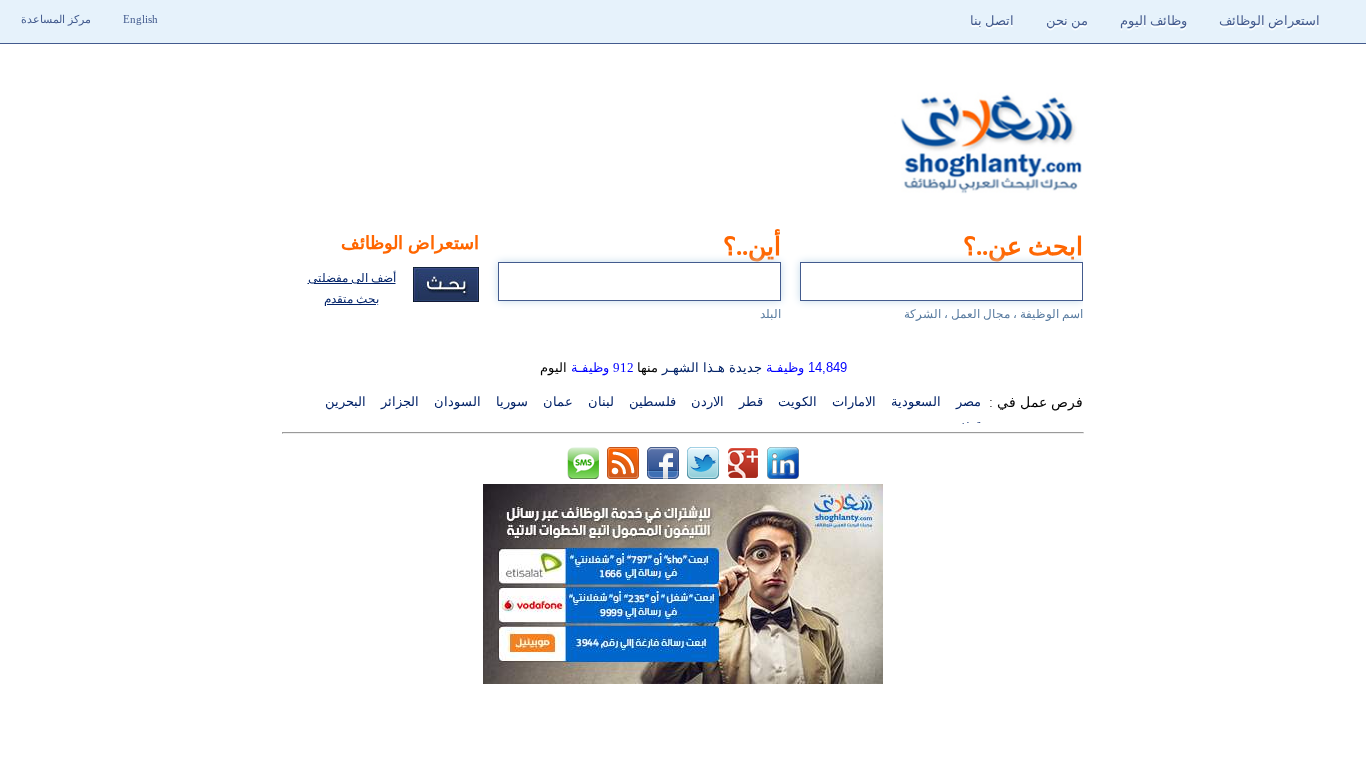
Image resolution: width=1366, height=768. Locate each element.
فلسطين (652, 401)
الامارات (854, 401)
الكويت (797, 401)
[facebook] (663, 473)
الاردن (707, 401)
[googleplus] (743, 473)
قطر (751, 401)
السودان (457, 401)
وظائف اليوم (1153, 20)
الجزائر (400, 401)
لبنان (601, 401)
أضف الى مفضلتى (352, 278)
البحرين (345, 401)
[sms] (583, 473)
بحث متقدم (351, 299)
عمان (558, 401)
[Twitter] (703, 473)
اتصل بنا (992, 20)
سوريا (512, 401)
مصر (968, 401)
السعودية (916, 401)
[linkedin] (783, 473)
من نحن (1067, 20)
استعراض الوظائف (1269, 20)
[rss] (623, 473)
